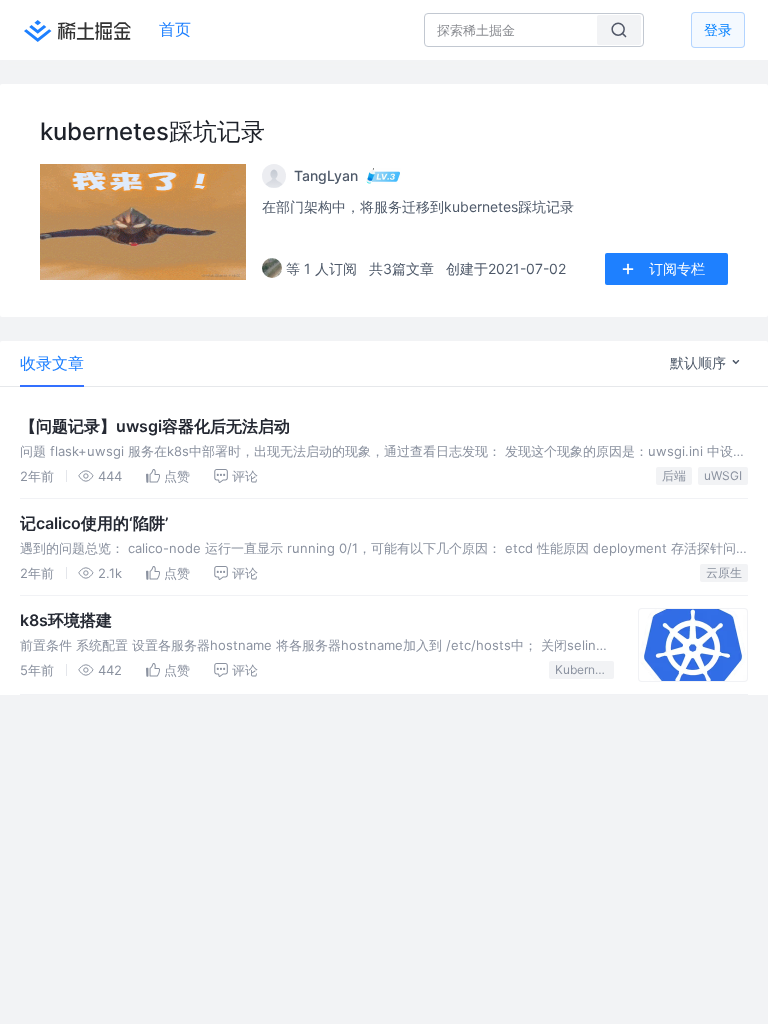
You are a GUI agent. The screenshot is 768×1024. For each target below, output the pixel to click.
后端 (674, 475)
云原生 (724, 572)
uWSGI (723, 475)
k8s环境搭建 (66, 620)
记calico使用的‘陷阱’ (94, 523)
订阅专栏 (677, 268)
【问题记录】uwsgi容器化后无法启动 (155, 426)
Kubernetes (584, 669)
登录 (718, 29)
